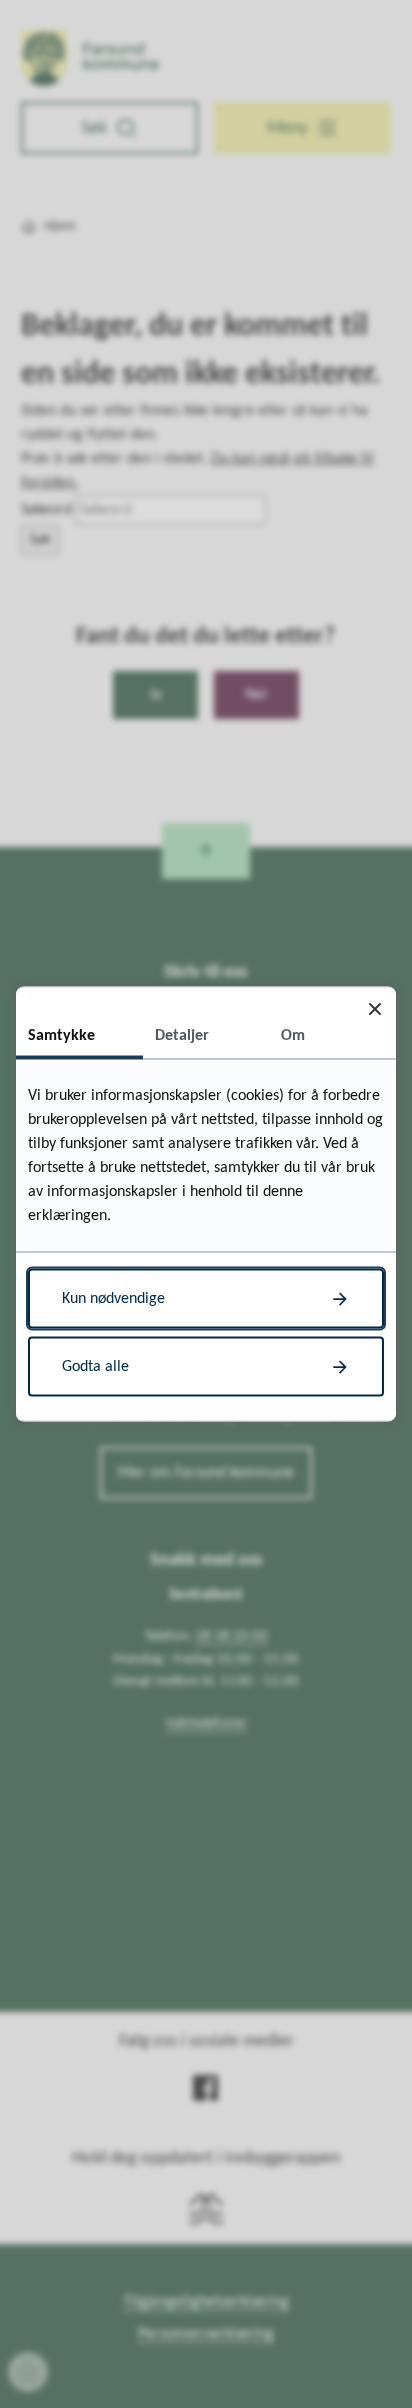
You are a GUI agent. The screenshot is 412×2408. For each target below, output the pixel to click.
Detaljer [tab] (182, 1036)
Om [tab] (293, 1036)
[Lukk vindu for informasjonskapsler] (374, 1008)
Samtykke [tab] (61, 1036)
